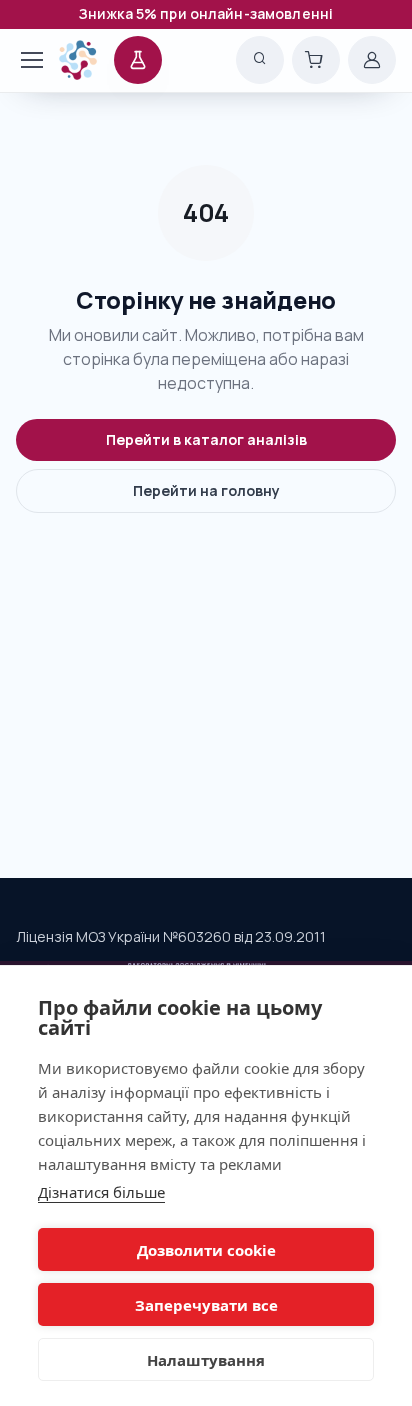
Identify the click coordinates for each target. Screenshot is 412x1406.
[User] (372, 60)
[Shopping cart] (316, 60)
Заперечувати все (206, 1305)
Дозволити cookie (206, 1250)
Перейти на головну (206, 490)
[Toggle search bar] (260, 60)
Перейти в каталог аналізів (206, 439)
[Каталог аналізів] (138, 60)
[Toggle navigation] (23, 60)
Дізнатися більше (101, 1192)
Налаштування (206, 1360)
